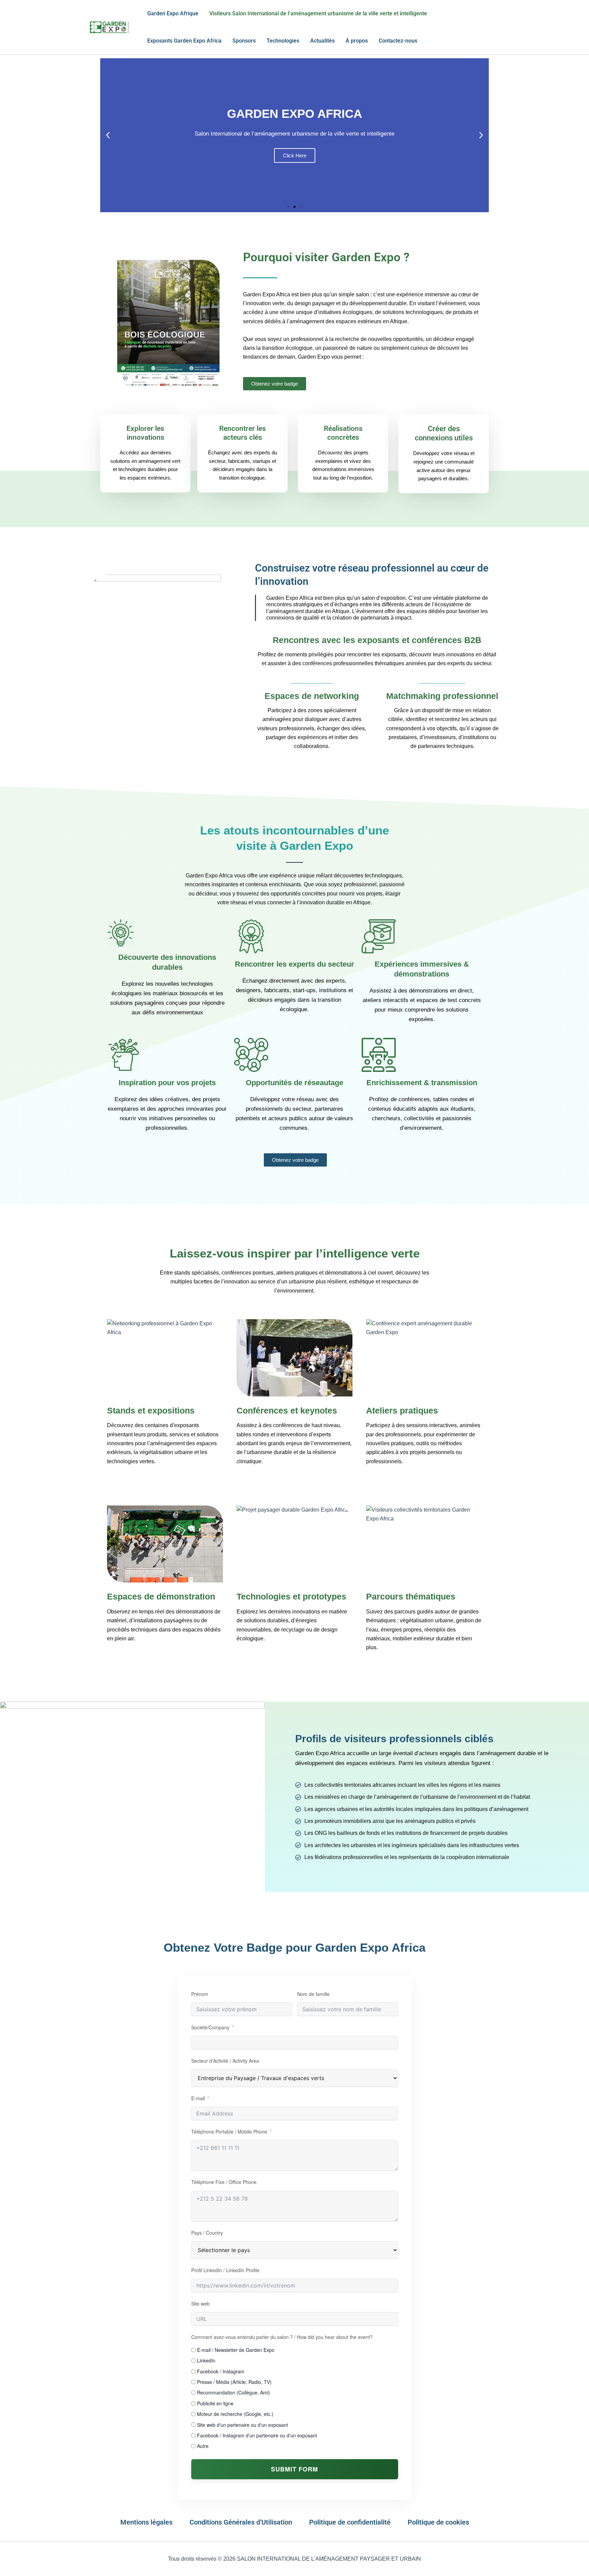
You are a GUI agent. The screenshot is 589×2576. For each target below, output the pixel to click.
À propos (357, 41)
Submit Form (294, 2469)
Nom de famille (313, 1994)
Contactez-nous (398, 41)
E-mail (198, 2098)
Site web (200, 2304)
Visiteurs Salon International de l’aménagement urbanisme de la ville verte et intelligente (318, 13)
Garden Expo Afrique (173, 13)
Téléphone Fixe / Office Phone (224, 2182)
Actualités (322, 41)
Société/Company (210, 2027)
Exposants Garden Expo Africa (184, 41)
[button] (108, 135)
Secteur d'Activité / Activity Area (225, 2061)
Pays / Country (207, 2233)
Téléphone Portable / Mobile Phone (229, 2132)
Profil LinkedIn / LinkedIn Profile (225, 2270)
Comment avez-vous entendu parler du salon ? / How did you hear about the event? (282, 2337)
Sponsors (244, 41)
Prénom (200, 1994)
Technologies (283, 41)
